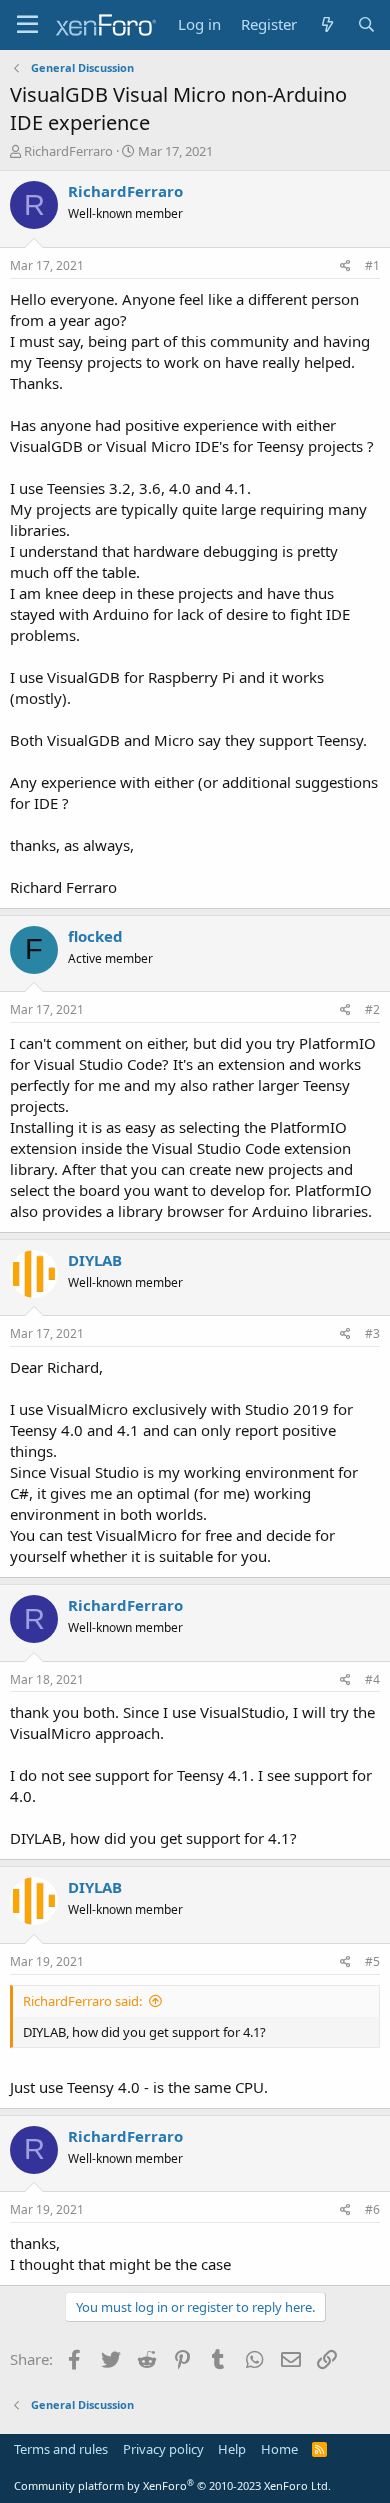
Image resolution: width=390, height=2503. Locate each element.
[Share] (345, 266)
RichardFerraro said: (82, 2001)
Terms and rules (61, 2449)
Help (232, 2449)
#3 (372, 1333)
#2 (372, 1009)
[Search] (366, 24)
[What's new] (326, 24)
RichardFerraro (68, 151)
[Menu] (27, 25)
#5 (372, 1961)
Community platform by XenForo (172, 2485)
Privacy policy (163, 2449)
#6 (372, 2209)
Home (279, 2449)
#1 (372, 265)
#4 (372, 1679)
